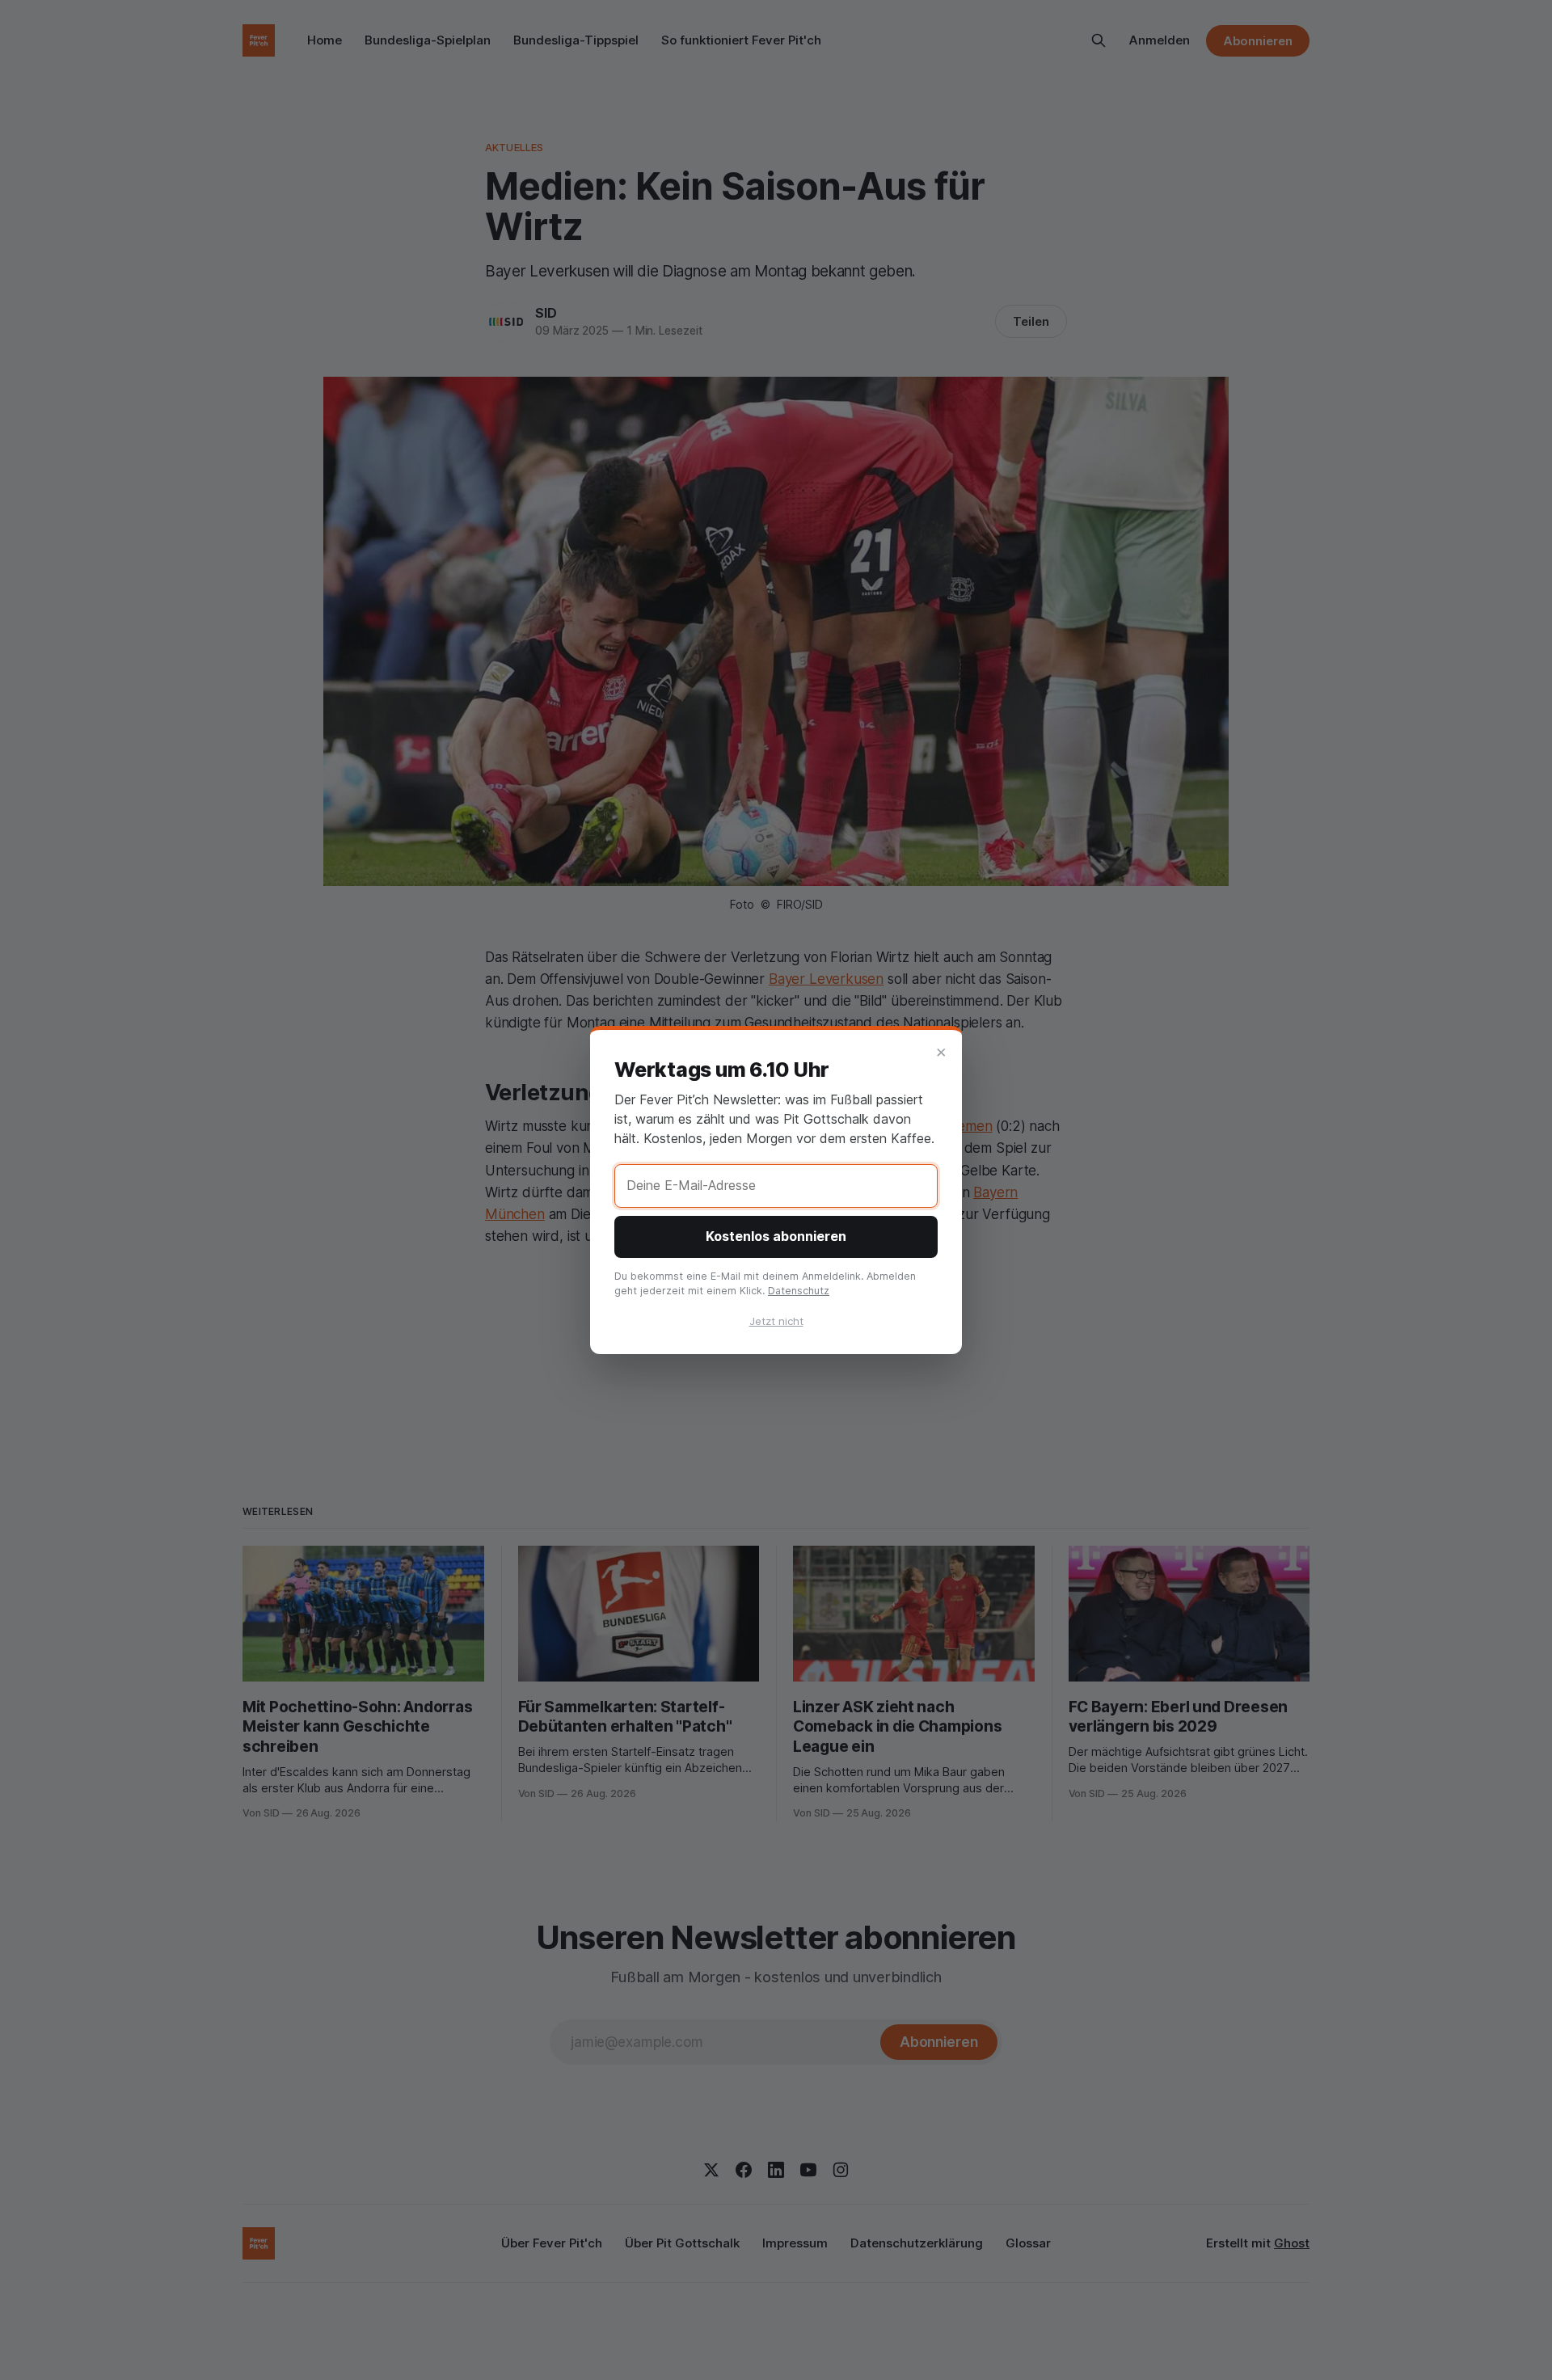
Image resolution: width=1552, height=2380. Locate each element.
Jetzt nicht (776, 1321)
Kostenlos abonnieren (776, 1236)
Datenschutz (799, 1291)
